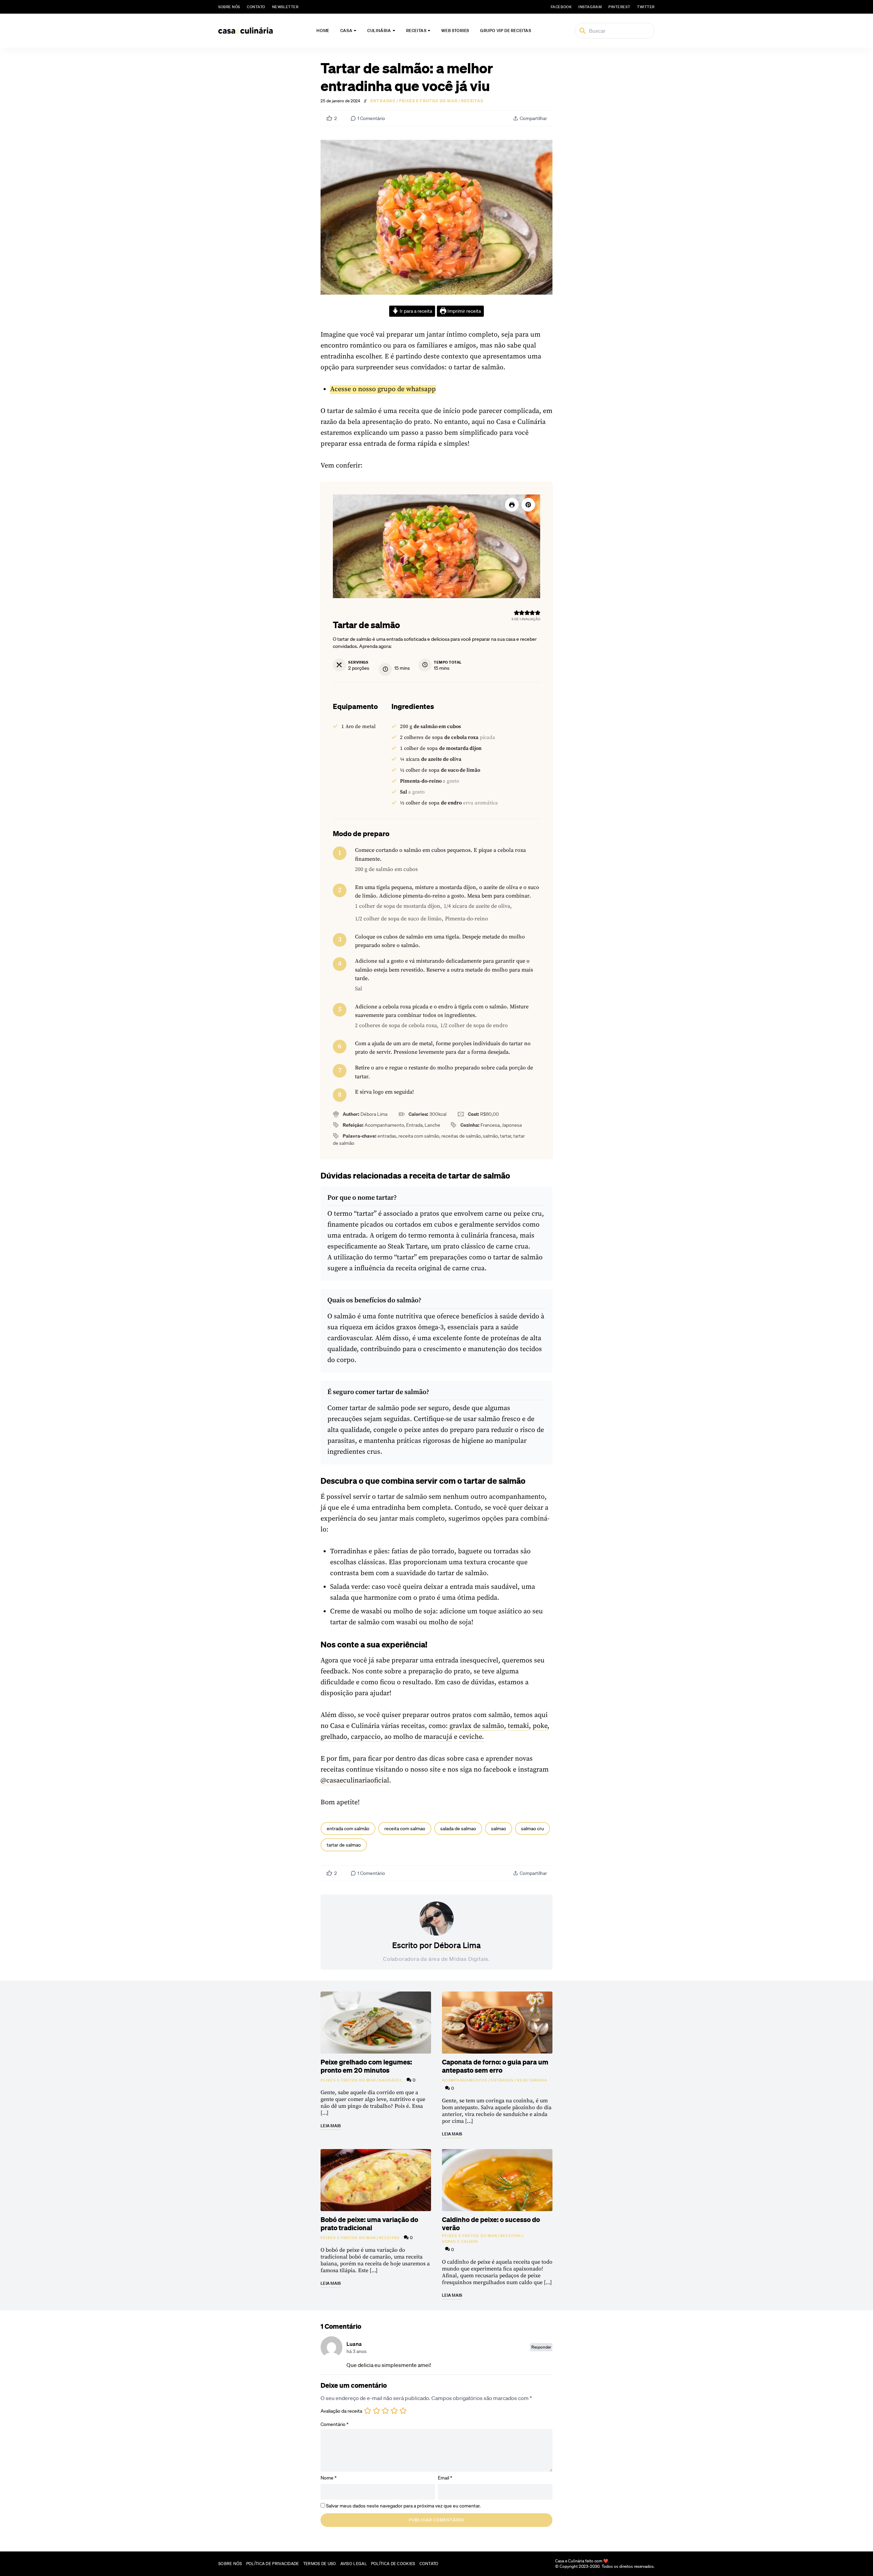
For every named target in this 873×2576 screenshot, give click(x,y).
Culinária (379, 31)
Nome (329, 2478)
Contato (256, 7)
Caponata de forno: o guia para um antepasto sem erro (495, 2066)
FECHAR (853, 2538)
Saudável (391, 2080)
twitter (646, 7)
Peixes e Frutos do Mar (428, 101)
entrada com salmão (348, 1829)
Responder (541, 2347)
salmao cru (532, 1829)
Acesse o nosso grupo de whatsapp (383, 389)
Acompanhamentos (465, 2080)
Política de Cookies (393, 2564)
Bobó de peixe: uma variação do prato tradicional (369, 2223)
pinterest (619, 7)
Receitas (416, 31)
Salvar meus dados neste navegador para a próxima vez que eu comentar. (403, 2506)
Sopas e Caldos (460, 2241)
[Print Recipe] (512, 505)
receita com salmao (405, 1829)
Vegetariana (532, 2080)
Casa (346, 31)
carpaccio (366, 1737)
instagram (590, 7)
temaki (518, 1726)
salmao (499, 1829)
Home (323, 31)
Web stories (455, 31)
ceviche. (471, 1737)
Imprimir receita (464, 311)
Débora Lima (457, 1945)
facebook (561, 7)
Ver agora (779, 2563)
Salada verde (349, 1587)
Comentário (335, 2424)
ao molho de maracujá (418, 1737)
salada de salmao (458, 1829)
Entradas (383, 101)
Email (445, 2478)
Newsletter (285, 7)
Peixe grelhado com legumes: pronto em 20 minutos (366, 2066)
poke (540, 1726)
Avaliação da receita (341, 2411)
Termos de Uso (320, 2564)
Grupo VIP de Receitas (506, 31)
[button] (528, 505)
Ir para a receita (415, 311)
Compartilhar (533, 118)
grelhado (334, 1737)
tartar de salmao (344, 1845)
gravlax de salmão (477, 1726)
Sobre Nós (229, 7)
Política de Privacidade (273, 2564)
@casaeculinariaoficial (355, 1781)
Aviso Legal (354, 2564)
